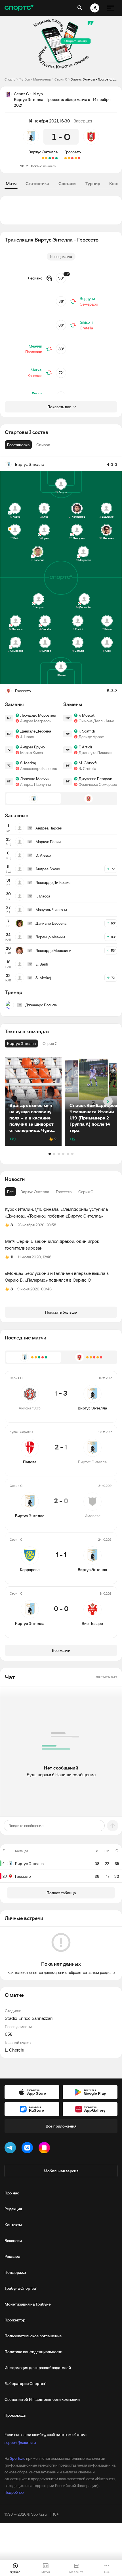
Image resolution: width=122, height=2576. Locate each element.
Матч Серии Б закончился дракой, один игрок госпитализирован (52, 1244)
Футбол (24, 79)
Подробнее (14, 2492)
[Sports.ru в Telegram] (11, 2149)
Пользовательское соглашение (33, 2336)
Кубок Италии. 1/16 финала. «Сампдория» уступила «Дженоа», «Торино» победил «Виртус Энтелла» (56, 1212)
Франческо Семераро (98, 784)
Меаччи (35, 346)
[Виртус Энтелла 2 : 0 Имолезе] (50, 158)
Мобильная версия (61, 2171)
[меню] (111, 8)
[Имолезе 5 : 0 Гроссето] (72, 158)
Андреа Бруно (32, 747)
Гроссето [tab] (64, 1192)
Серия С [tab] (86, 1192)
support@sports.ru (20, 2442)
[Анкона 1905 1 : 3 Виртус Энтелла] (56, 158)
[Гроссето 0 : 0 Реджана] (66, 158)
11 (12, 1257)
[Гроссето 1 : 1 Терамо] (69, 158)
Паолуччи (34, 352)
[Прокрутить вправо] (108, 1101)
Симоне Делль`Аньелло (98, 721)
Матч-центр (42, 79)
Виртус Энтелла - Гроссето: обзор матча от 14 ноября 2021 (94, 79)
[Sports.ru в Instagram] (45, 2149)
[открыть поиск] (80, 8)
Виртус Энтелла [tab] (35, 1192)
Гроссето (73, 152)
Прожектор (15, 2320)
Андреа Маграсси (36, 721)
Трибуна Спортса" (21, 2288)
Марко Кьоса (31, 753)
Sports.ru (18, 2458)
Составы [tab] (67, 183)
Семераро (89, 304)
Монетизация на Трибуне (28, 2304)
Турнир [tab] (93, 183)
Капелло (35, 376)
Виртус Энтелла (43, 152)
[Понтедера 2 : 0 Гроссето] (79, 158)
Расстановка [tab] (18, 445)
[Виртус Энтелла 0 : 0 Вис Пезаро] (43, 158)
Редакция (13, 2209)
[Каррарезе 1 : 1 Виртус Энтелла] (46, 158)
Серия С (61, 79)
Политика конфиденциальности (33, 2352)
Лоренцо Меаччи (35, 779)
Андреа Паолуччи (36, 784)
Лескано (36, 166)
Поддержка (15, 2272)
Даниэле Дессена (36, 731)
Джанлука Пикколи (96, 753)
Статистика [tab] (37, 183)
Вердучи (87, 299)
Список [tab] (43, 445)
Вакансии (13, 2241)
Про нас (12, 2193)
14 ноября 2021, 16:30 (49, 121)
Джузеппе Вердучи (95, 779)
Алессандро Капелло (39, 769)
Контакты (13, 2225)
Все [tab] (10, 1192)
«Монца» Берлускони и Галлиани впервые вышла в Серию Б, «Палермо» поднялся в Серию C (57, 1277)
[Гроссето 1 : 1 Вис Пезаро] (76, 158)
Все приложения (61, 2126)
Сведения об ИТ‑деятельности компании (42, 2399)
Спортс (10, 79)
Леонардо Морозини (38, 715)
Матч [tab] (11, 183)
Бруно (37, 394)
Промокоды (15, 2415)
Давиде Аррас (91, 737)
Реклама (12, 2257)
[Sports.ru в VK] (28, 2149)
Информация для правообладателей (38, 2368)
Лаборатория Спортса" (25, 2384)
